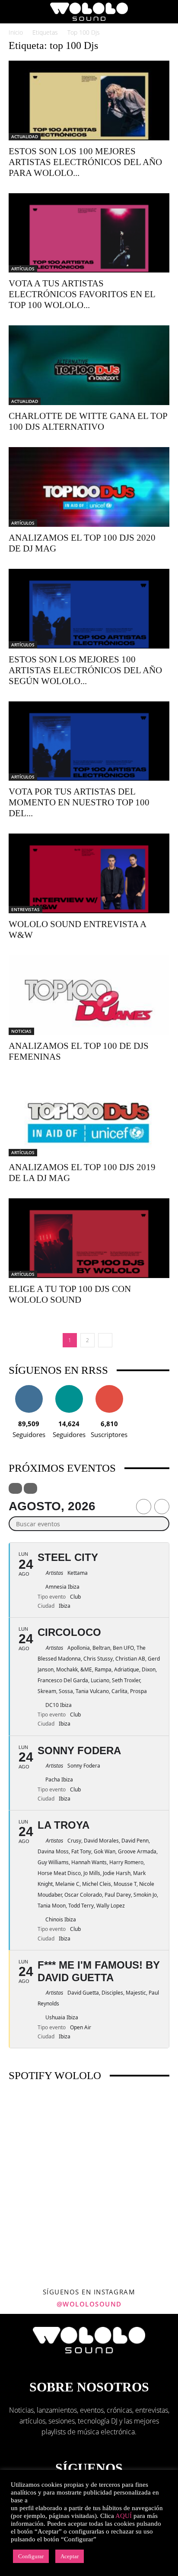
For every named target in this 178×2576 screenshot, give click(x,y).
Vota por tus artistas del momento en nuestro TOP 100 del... (79, 802)
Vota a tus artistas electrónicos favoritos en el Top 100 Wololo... (82, 294)
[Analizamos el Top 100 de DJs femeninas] (89, 995)
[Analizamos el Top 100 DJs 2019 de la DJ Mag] (89, 1117)
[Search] (166, 12)
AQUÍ (124, 2516)
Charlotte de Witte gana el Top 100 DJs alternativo (88, 421)
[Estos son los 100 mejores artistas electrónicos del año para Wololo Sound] (89, 101)
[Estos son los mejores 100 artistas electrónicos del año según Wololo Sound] (89, 609)
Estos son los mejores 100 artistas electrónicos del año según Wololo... (85, 670)
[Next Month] (162, 1507)
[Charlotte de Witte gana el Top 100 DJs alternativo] (89, 365)
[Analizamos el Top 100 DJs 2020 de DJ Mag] (89, 487)
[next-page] (105, 1340)
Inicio (16, 32)
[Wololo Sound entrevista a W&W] (89, 873)
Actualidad (25, 136)
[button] (15, 12)
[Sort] (30, 1488)
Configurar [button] (31, 2556)
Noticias (21, 1031)
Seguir (29, 1388)
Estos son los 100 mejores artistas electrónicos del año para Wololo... (85, 162)
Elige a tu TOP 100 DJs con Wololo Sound (70, 1294)
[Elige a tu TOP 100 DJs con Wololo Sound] (89, 1238)
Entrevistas (25, 909)
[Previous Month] (144, 1507)
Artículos (23, 269)
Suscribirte (109, 1388)
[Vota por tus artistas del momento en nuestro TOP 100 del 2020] (89, 741)
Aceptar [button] (70, 2556)
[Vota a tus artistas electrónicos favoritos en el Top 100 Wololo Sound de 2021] (89, 233)
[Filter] (15, 1488)
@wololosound (89, 2304)
